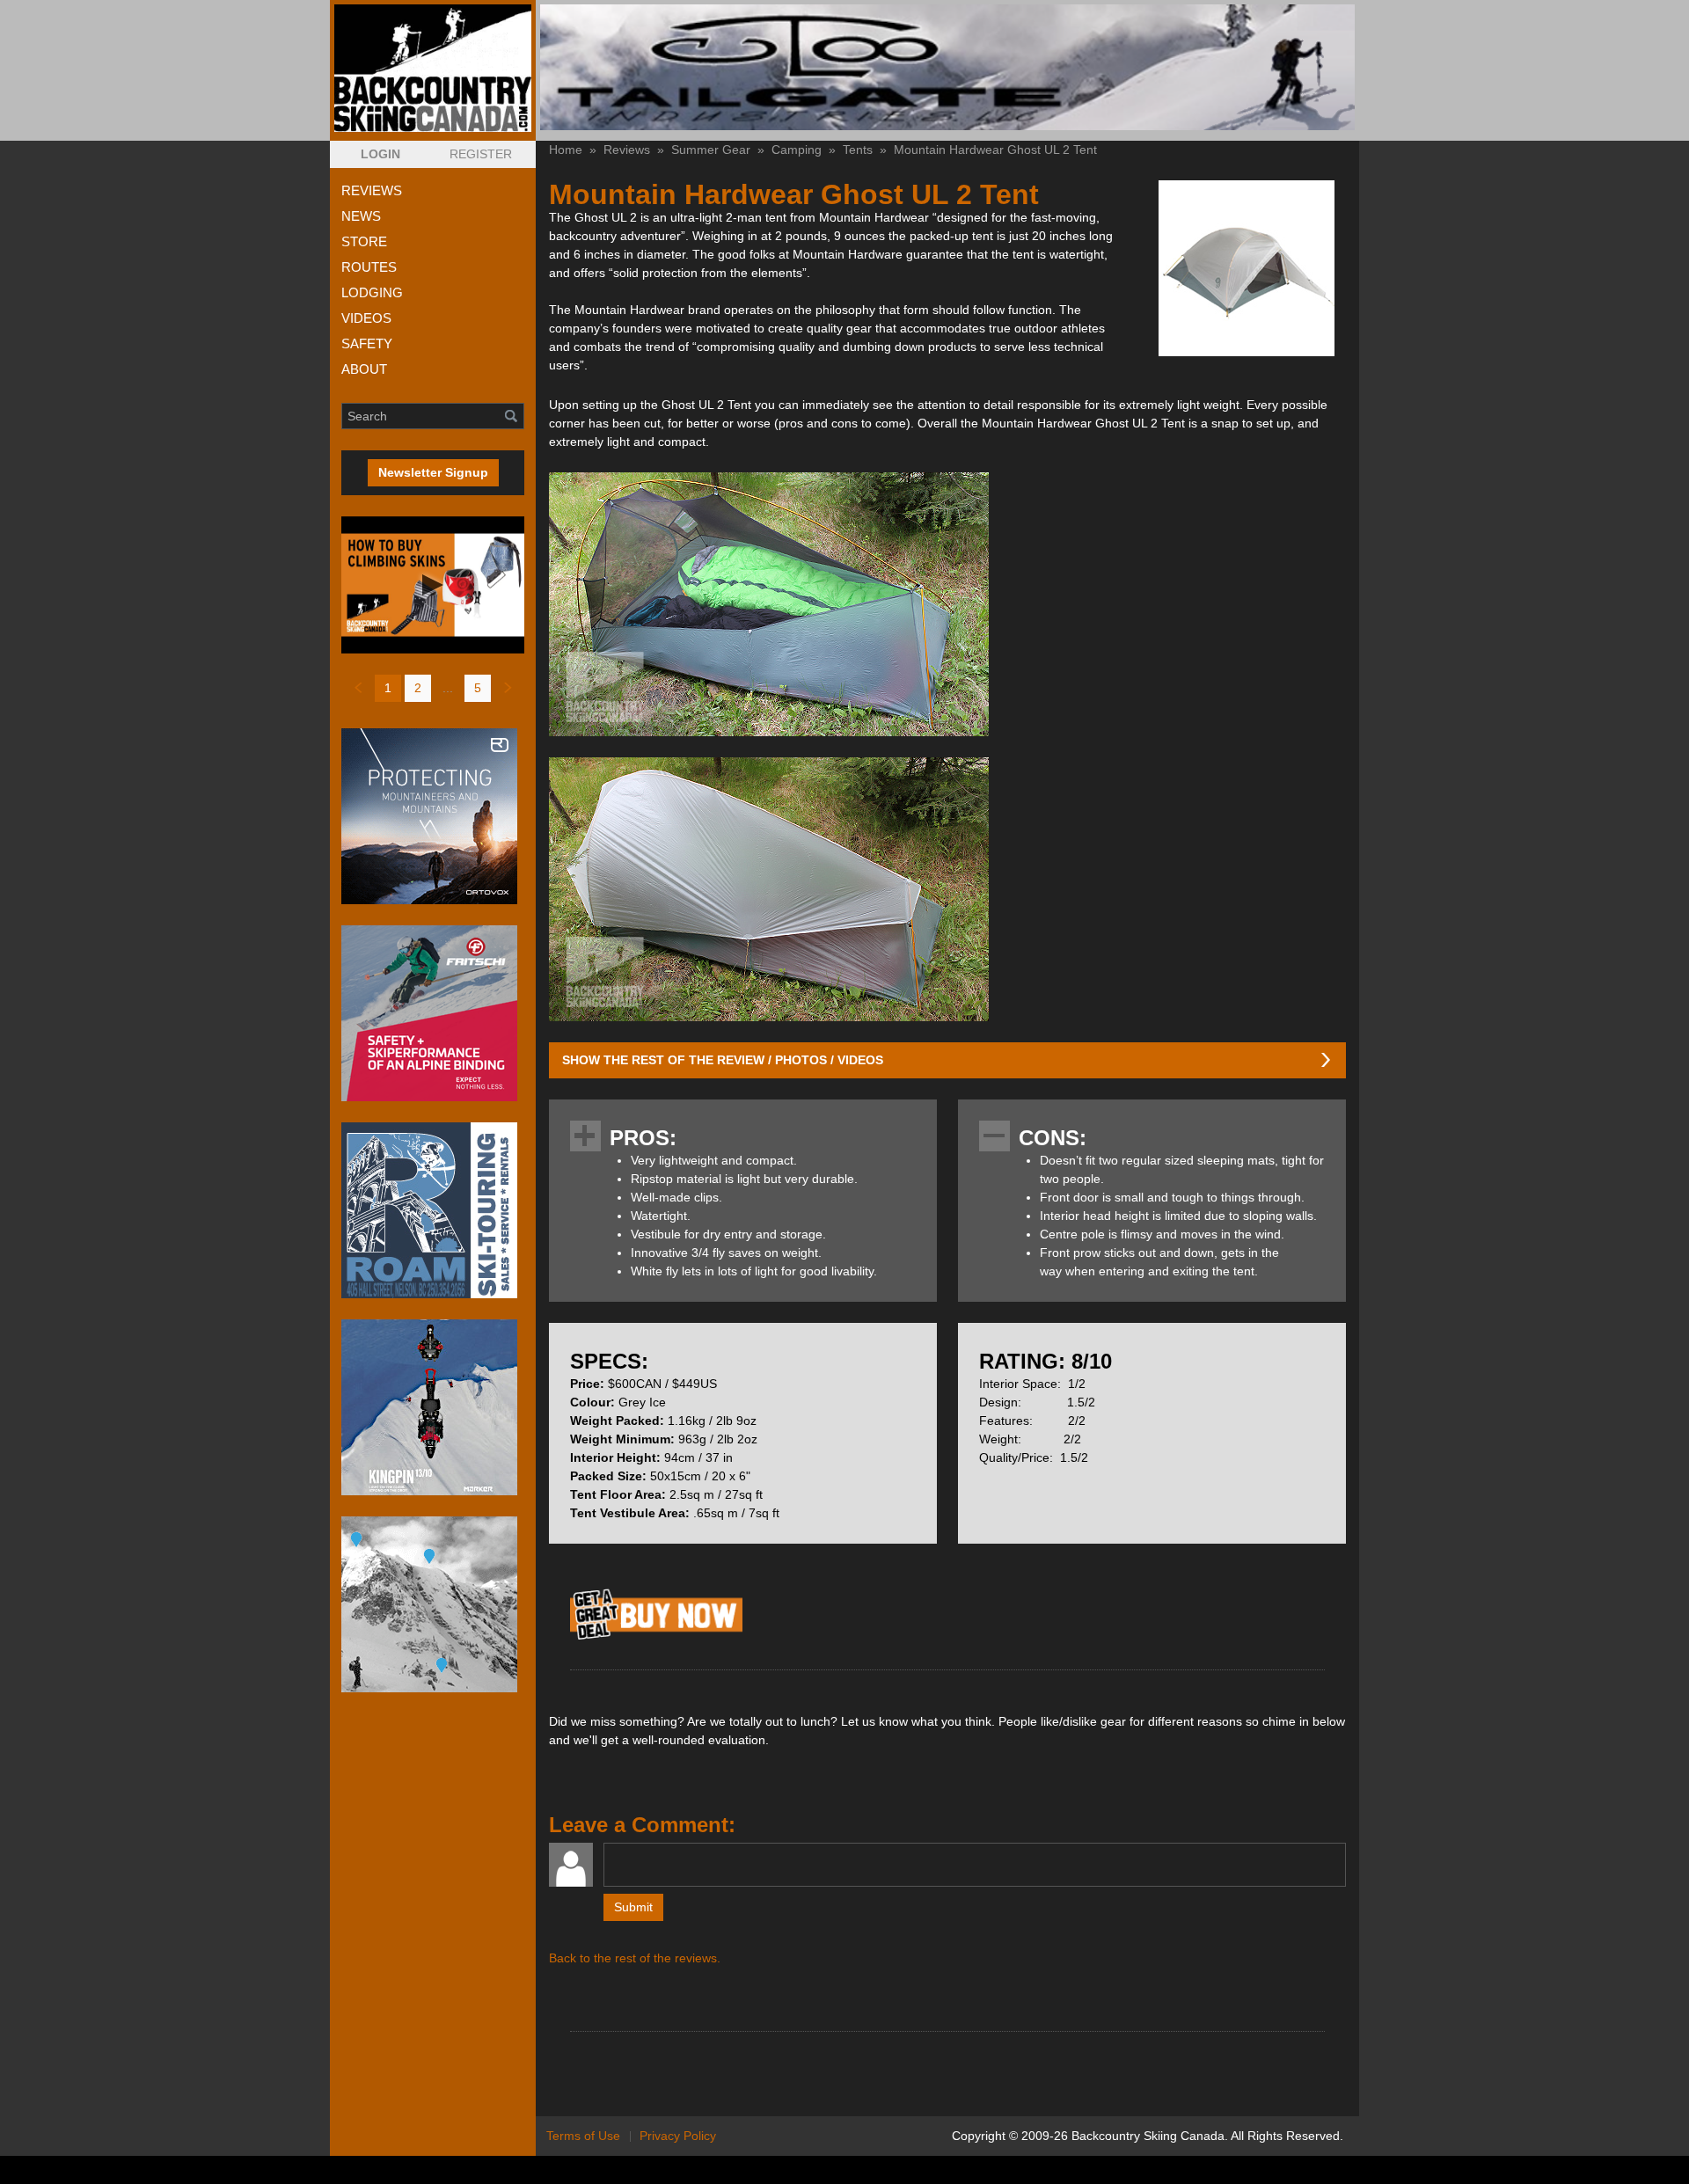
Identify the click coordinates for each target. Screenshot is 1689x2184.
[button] (380, 154)
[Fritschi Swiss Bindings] (433, 1013)
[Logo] (433, 68)
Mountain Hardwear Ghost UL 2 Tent (995, 150)
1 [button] (388, 688)
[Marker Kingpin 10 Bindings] (433, 1407)
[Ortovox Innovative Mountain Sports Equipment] (433, 816)
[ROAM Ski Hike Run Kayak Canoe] (433, 1210)
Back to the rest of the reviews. (635, 1958)
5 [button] (478, 688)
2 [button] (418, 688)
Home (566, 150)
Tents (858, 150)
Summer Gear (711, 150)
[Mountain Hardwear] (656, 1639)
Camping (797, 150)
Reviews (627, 150)
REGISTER (481, 154)
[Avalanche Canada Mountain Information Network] (433, 1604)
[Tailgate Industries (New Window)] (947, 67)
